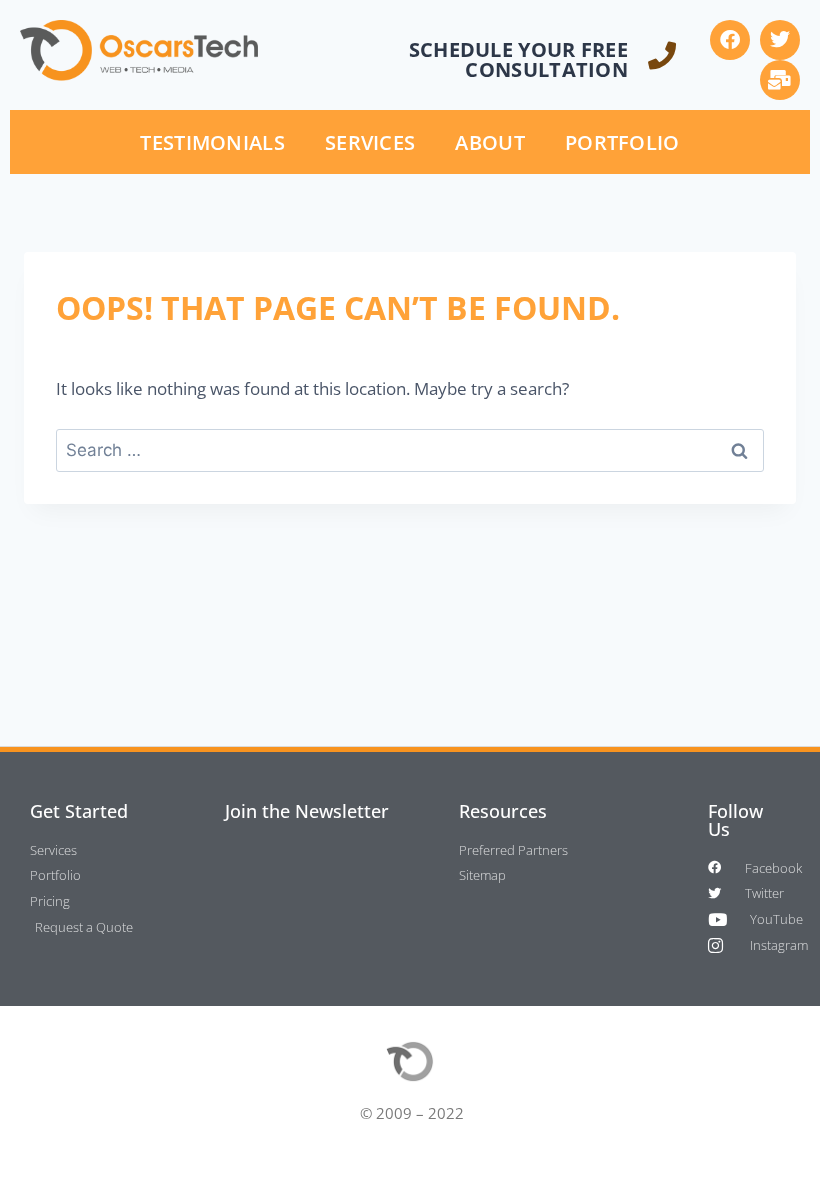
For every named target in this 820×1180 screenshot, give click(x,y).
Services (370, 142)
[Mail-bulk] (780, 80)
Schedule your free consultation (518, 59)
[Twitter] (780, 40)
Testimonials (212, 142)
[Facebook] (730, 40)
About (490, 142)
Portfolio (622, 142)
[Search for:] (410, 449)
